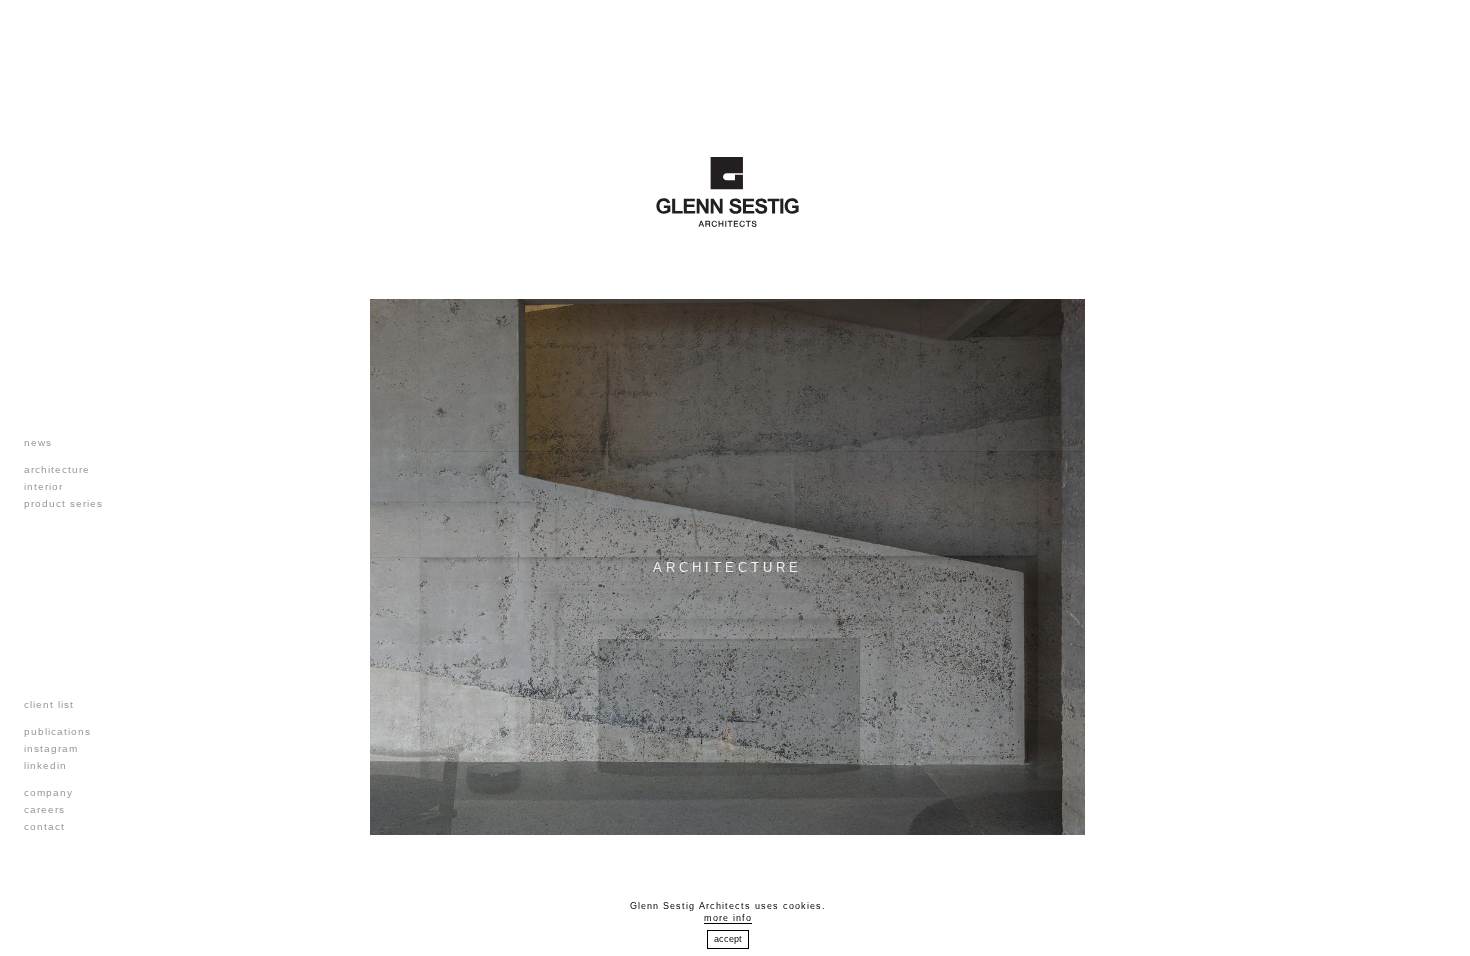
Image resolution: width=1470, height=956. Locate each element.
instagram (51, 748)
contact (44, 826)
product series (63, 503)
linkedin (45, 765)
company (48, 792)
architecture (57, 469)
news (38, 442)
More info (728, 918)
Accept (728, 939)
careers (44, 809)
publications (57, 731)
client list (49, 704)
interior (43, 486)
